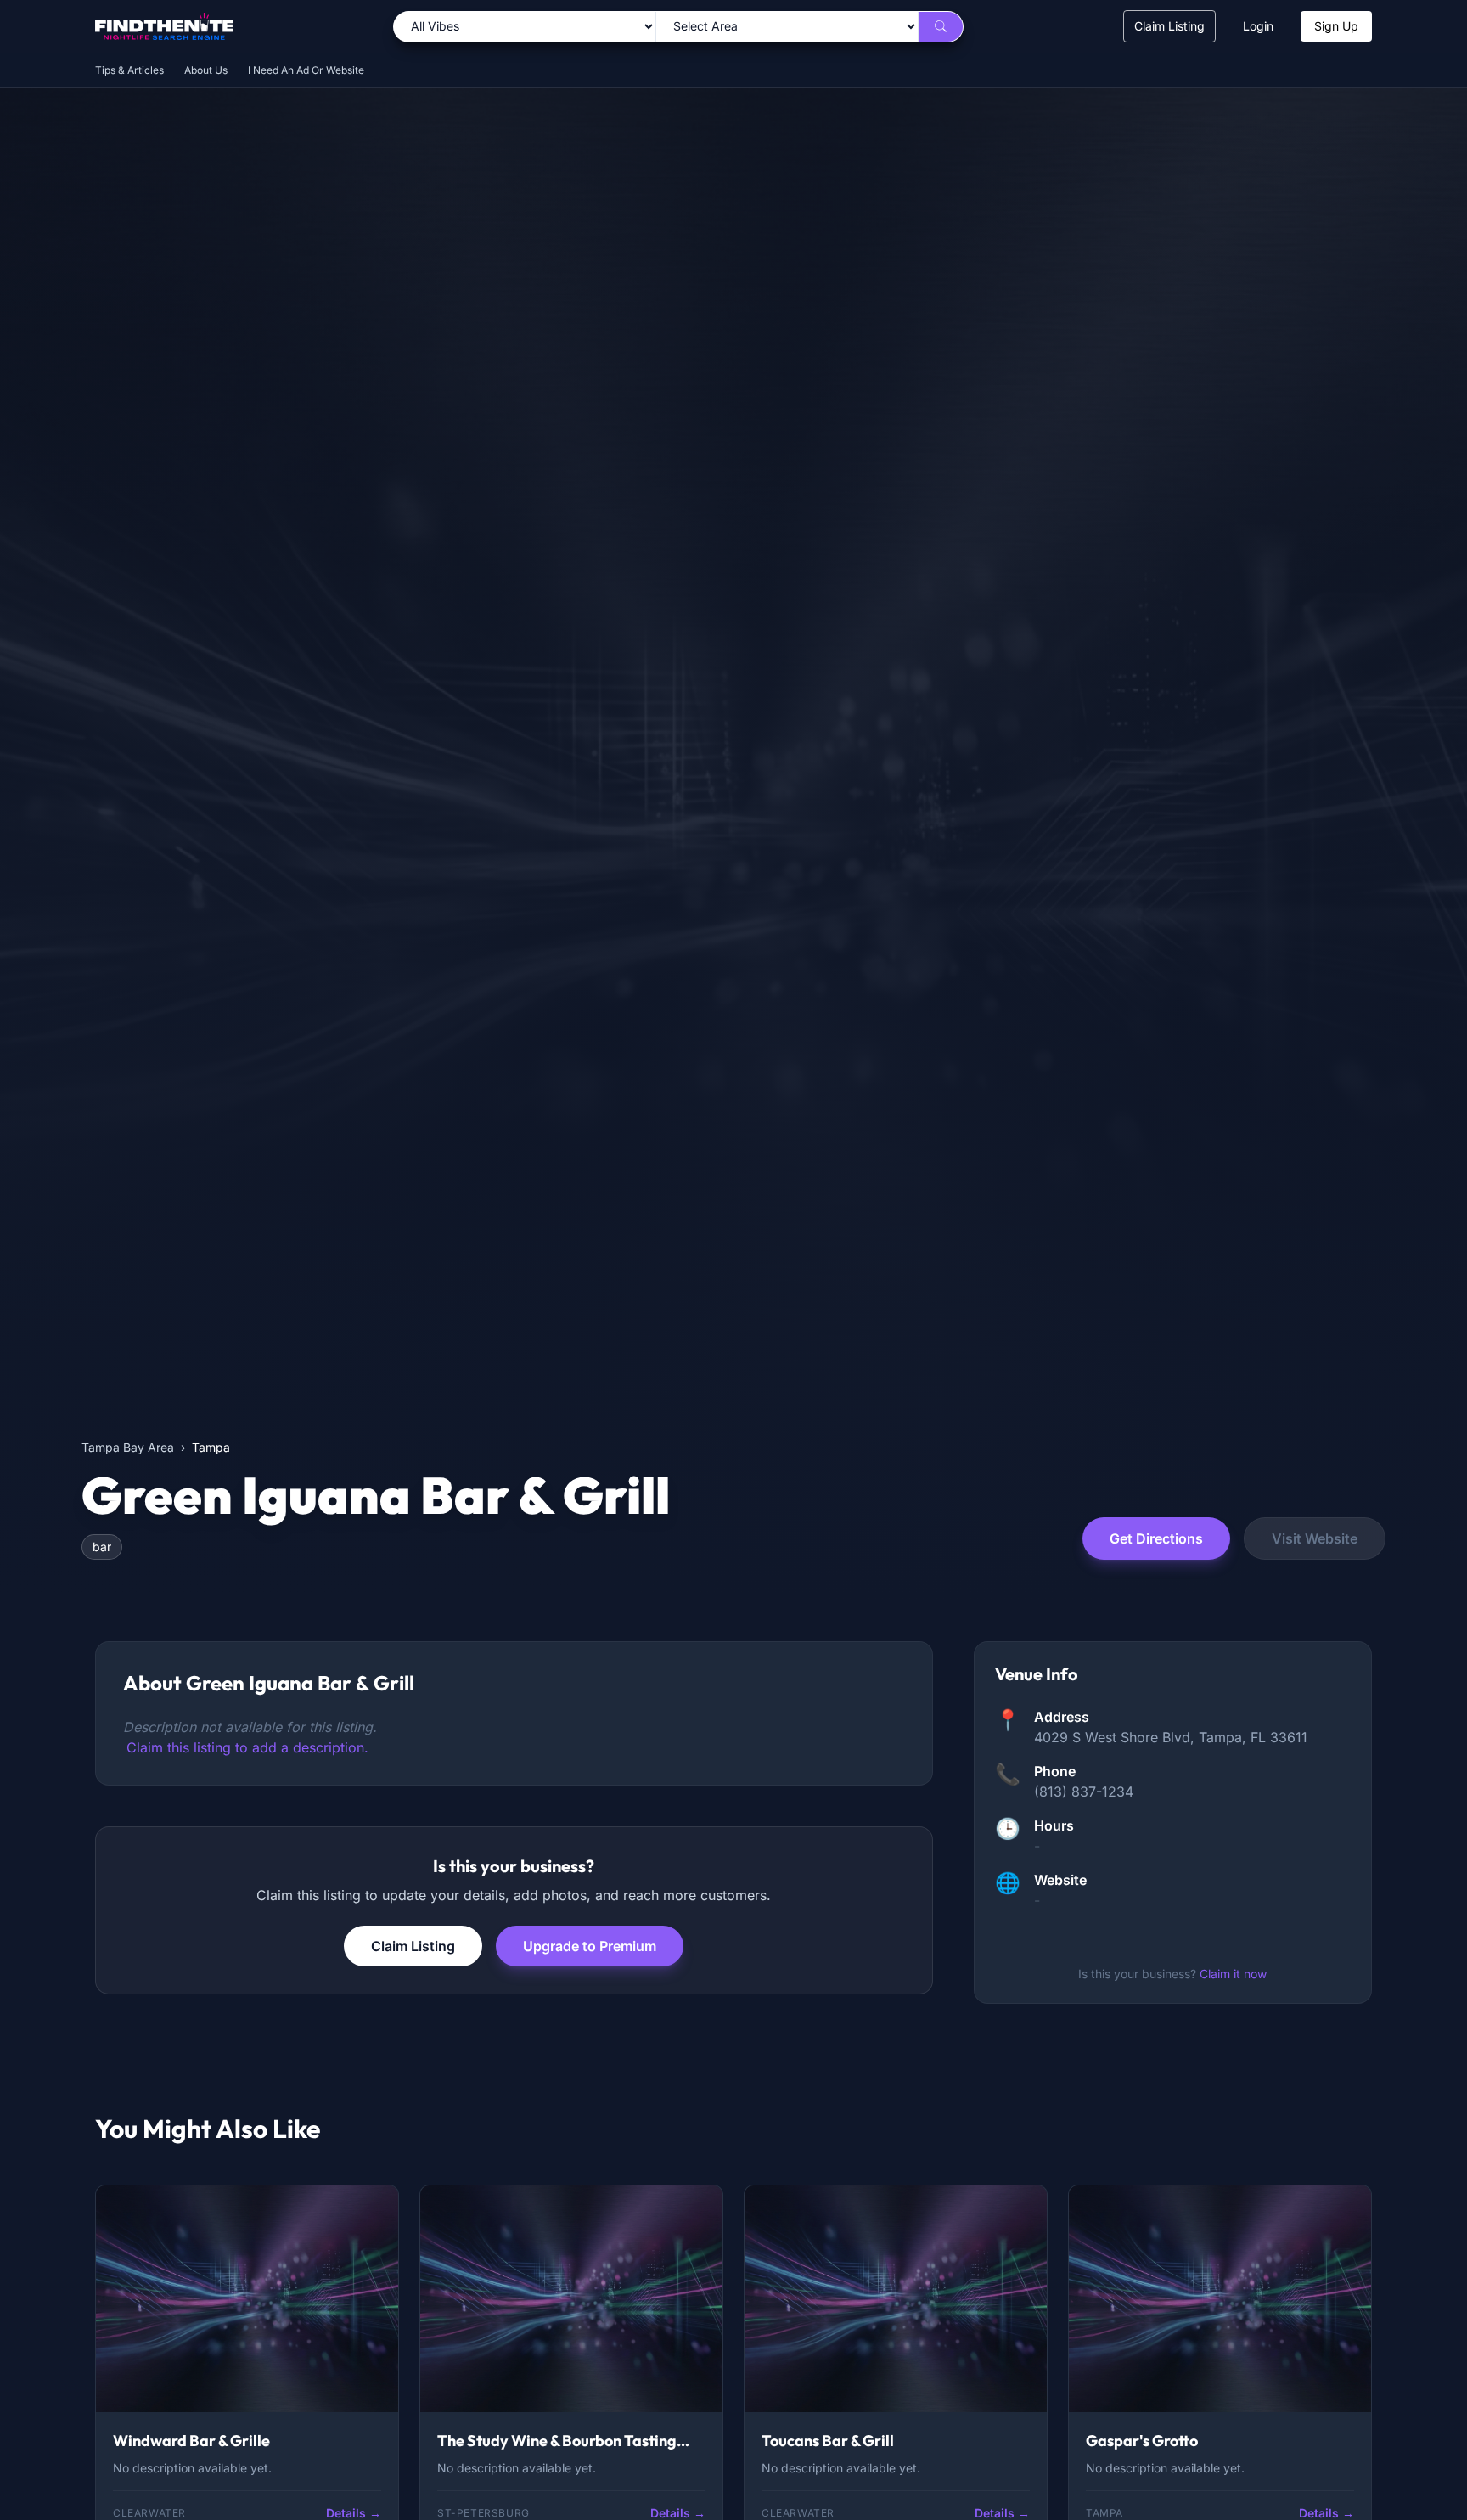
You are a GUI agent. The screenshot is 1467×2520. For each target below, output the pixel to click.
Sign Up (1336, 26)
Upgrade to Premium (590, 1946)
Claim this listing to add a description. (247, 1747)
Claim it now (1233, 1974)
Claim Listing (1169, 26)
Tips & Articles (129, 70)
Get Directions (1156, 1538)
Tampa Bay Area (128, 1447)
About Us (206, 70)
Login (1258, 26)
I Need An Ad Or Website (306, 70)
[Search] (941, 27)
